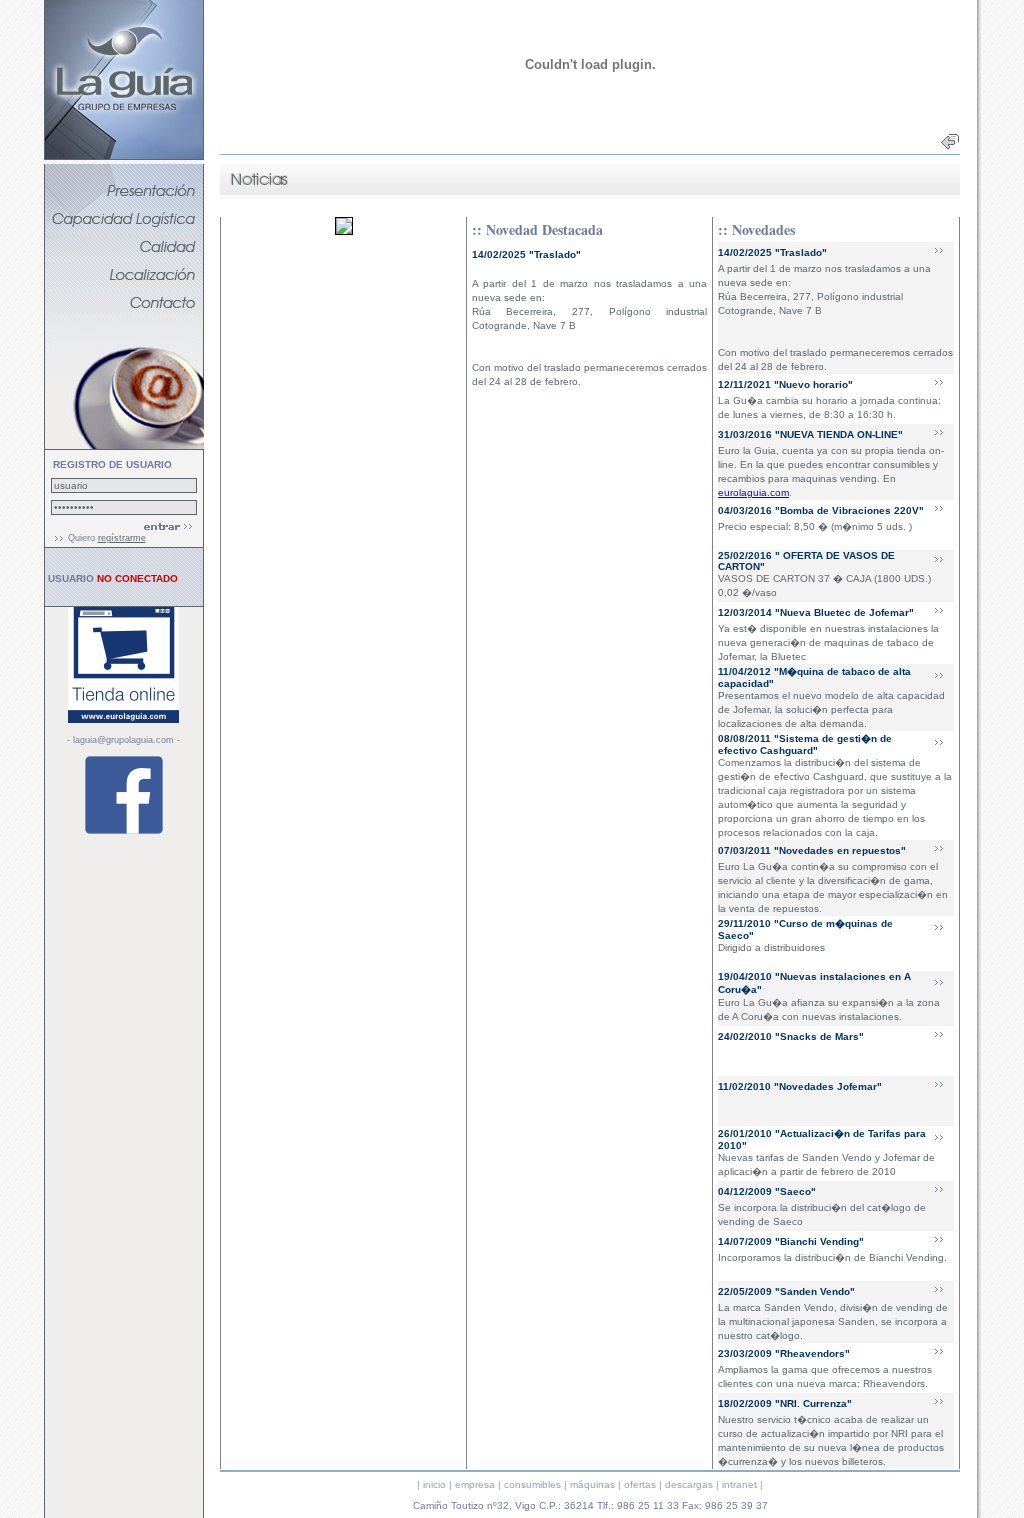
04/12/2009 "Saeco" (767, 1191)
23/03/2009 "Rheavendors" (784, 1353)
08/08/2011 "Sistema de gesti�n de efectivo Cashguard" (805, 744)
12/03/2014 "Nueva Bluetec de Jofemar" (816, 612)
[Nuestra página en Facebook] (124, 832)
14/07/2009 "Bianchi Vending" (791, 1241)
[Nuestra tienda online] (123, 720)
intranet (739, 1484)
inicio (434, 1484)
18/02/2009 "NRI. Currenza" (785, 1403)
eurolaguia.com (753, 492)
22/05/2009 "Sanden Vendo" (786, 1291)
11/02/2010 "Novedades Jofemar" (800, 1086)
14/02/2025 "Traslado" (772, 252)
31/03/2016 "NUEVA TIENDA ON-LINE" (810, 434)
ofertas (640, 1484)
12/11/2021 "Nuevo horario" (785, 384)
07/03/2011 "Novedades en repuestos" (812, 850)
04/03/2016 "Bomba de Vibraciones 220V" (821, 510)
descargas (689, 1484)
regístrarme (122, 538)
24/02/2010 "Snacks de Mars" (791, 1036)
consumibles (532, 1484)
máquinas (592, 1484)
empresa (475, 1484)
